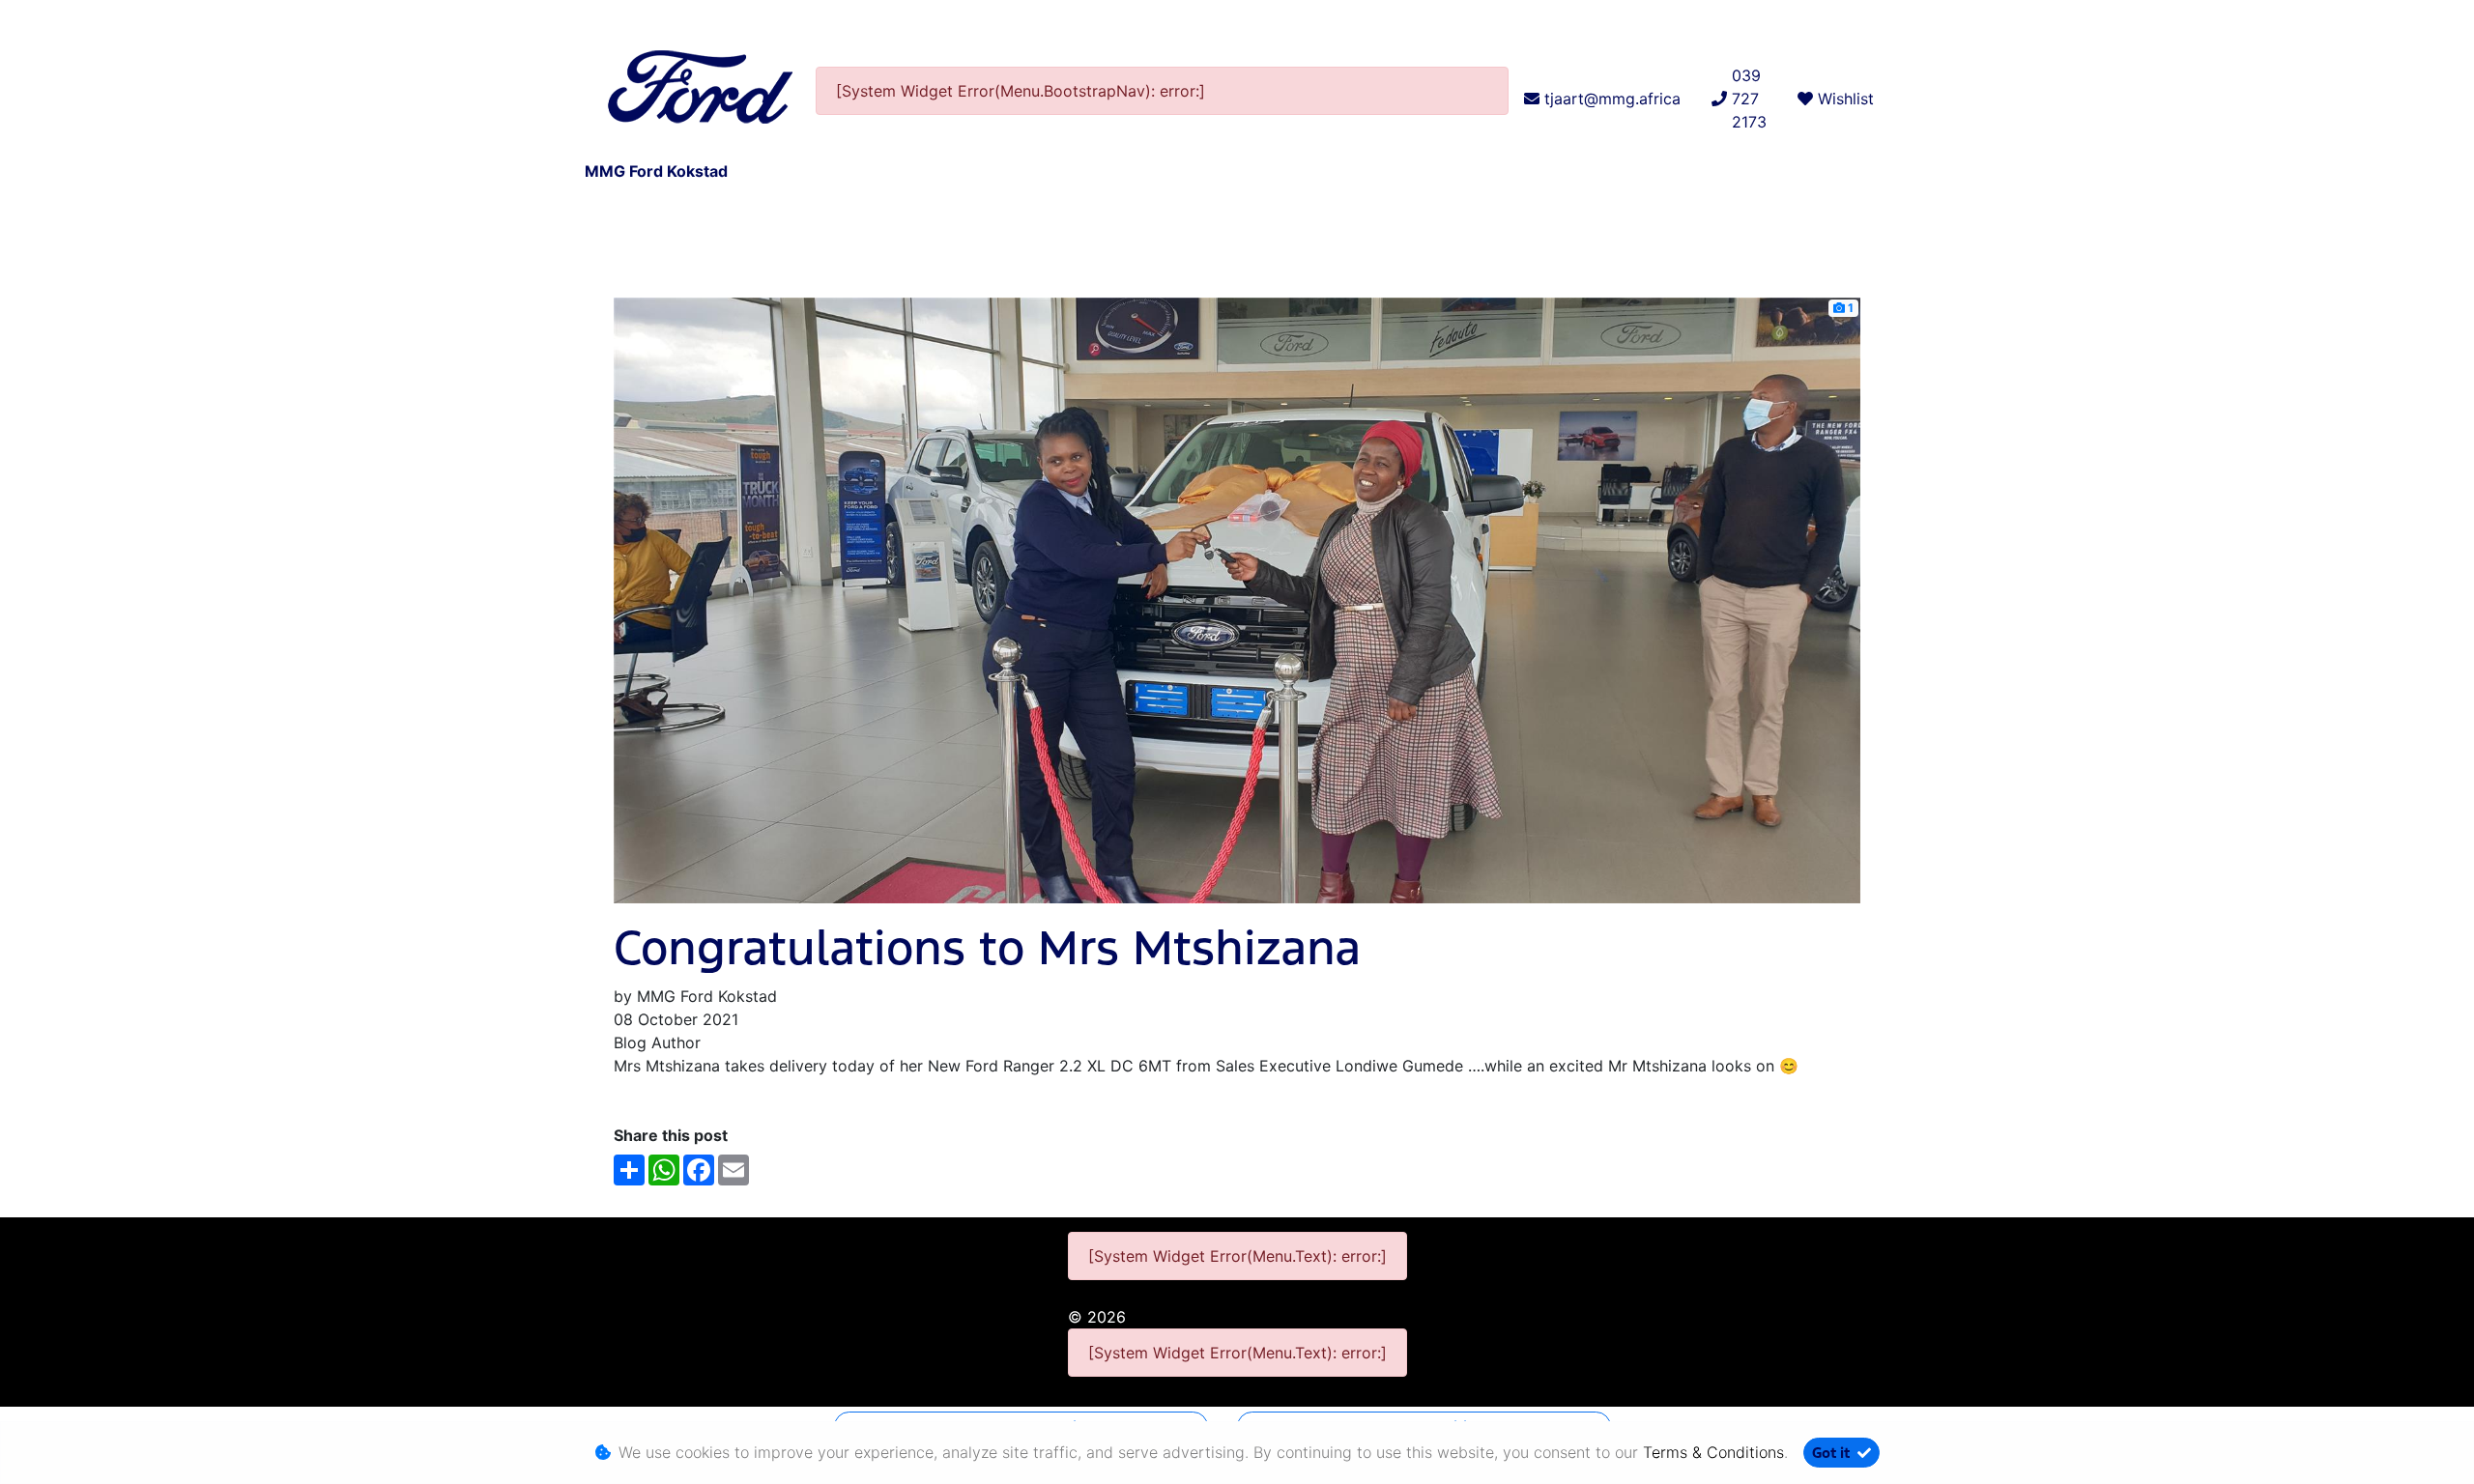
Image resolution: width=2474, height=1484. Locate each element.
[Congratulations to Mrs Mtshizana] (1237, 599)
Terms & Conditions (1713, 1452)
